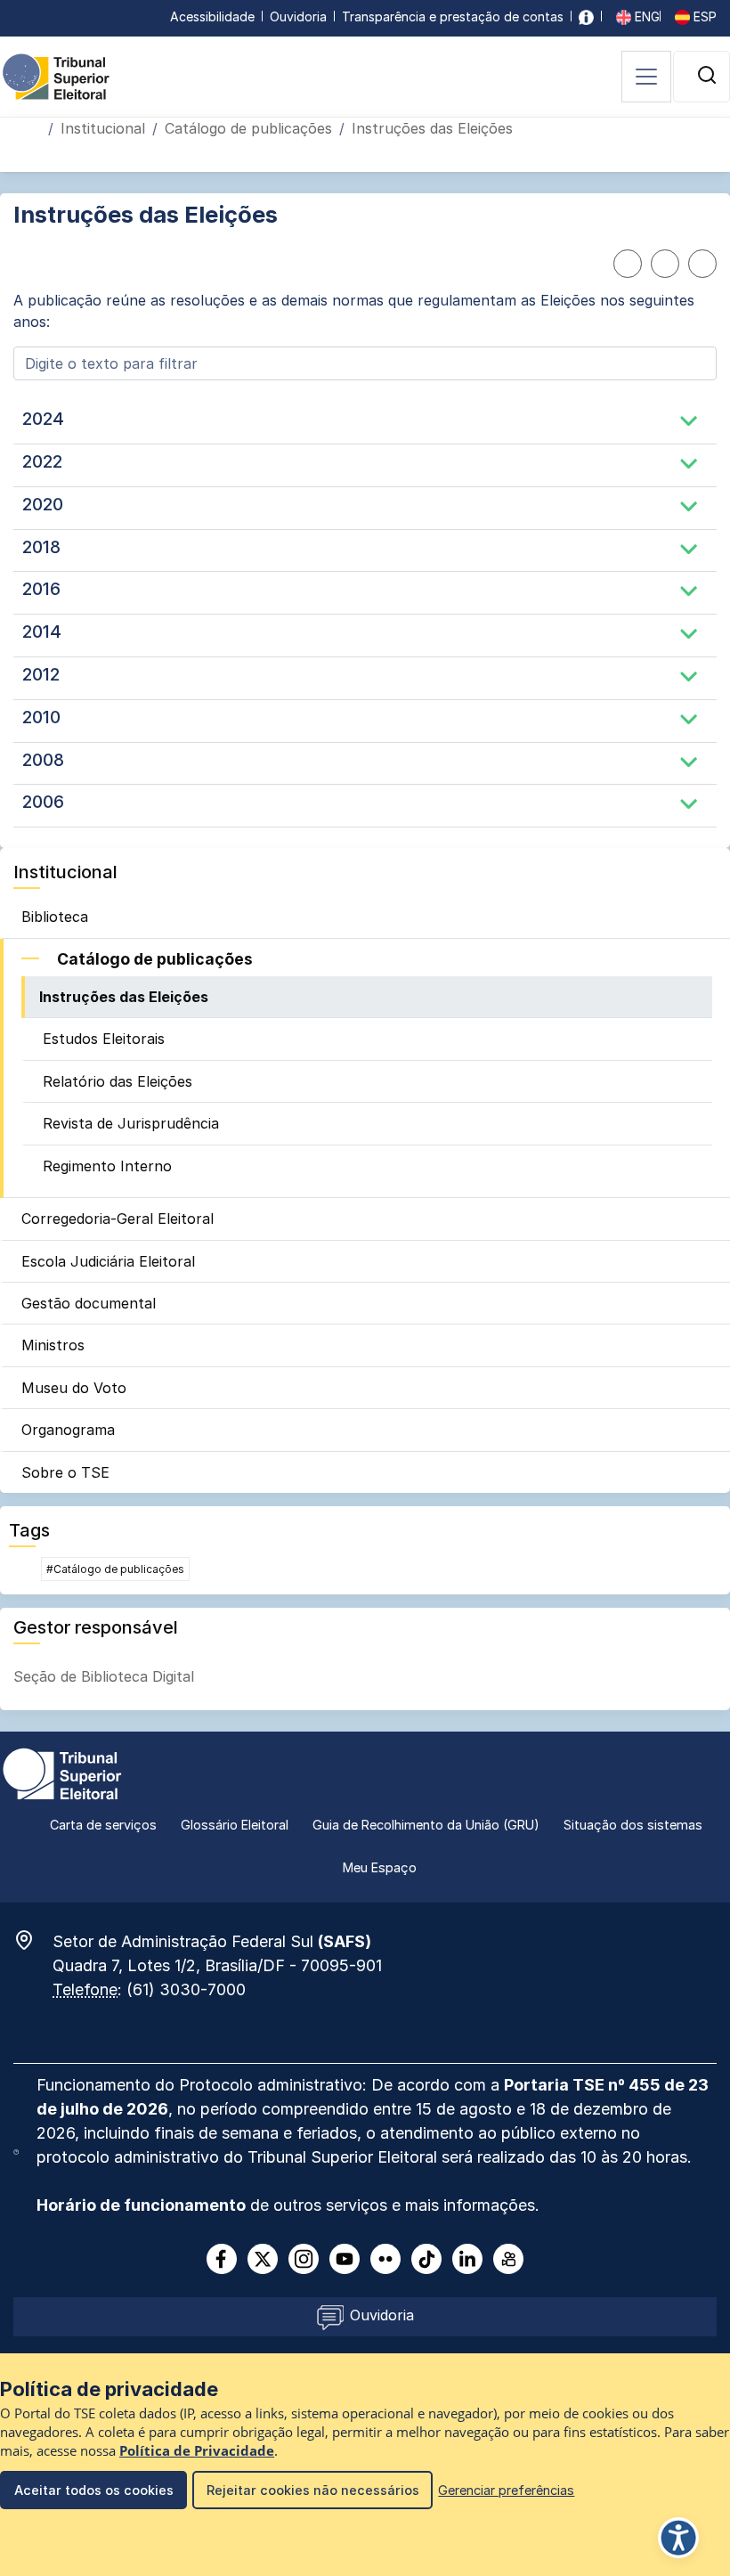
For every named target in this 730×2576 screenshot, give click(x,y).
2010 (41, 717)
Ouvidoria (298, 16)
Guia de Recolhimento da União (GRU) (426, 1825)
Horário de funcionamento (141, 2205)
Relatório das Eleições (118, 1081)
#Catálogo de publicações (115, 1569)
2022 (42, 461)
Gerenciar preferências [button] (506, 2490)
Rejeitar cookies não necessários (313, 2490)
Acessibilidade (212, 16)
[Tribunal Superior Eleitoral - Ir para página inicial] (56, 76)
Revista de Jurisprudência (131, 1123)
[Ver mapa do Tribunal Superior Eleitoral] (33, 1940)
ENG (645, 16)
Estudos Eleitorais (104, 1039)
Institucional (103, 128)
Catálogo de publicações (248, 128)
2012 (41, 674)
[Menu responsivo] (646, 77)
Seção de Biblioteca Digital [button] (104, 1676)
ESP (703, 16)
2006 (43, 802)
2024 (43, 419)
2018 (41, 547)
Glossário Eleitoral (235, 1825)
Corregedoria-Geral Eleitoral (118, 1219)
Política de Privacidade (197, 2451)
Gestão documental (89, 1303)
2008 (43, 760)
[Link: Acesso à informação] (586, 16)
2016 (41, 589)
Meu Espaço (380, 1867)
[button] (707, 75)
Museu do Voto (74, 1388)
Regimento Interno (107, 1166)
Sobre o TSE (65, 1472)
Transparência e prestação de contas (453, 16)
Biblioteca (55, 917)
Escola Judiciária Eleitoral (108, 1261)
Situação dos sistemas (633, 1825)
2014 (42, 632)
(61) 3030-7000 (186, 1989)
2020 (43, 504)
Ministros (53, 1345)
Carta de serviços (103, 1825)
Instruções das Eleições (124, 997)
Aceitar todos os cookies (94, 2490)
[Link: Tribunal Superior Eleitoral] (62, 1773)
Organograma (68, 1430)
